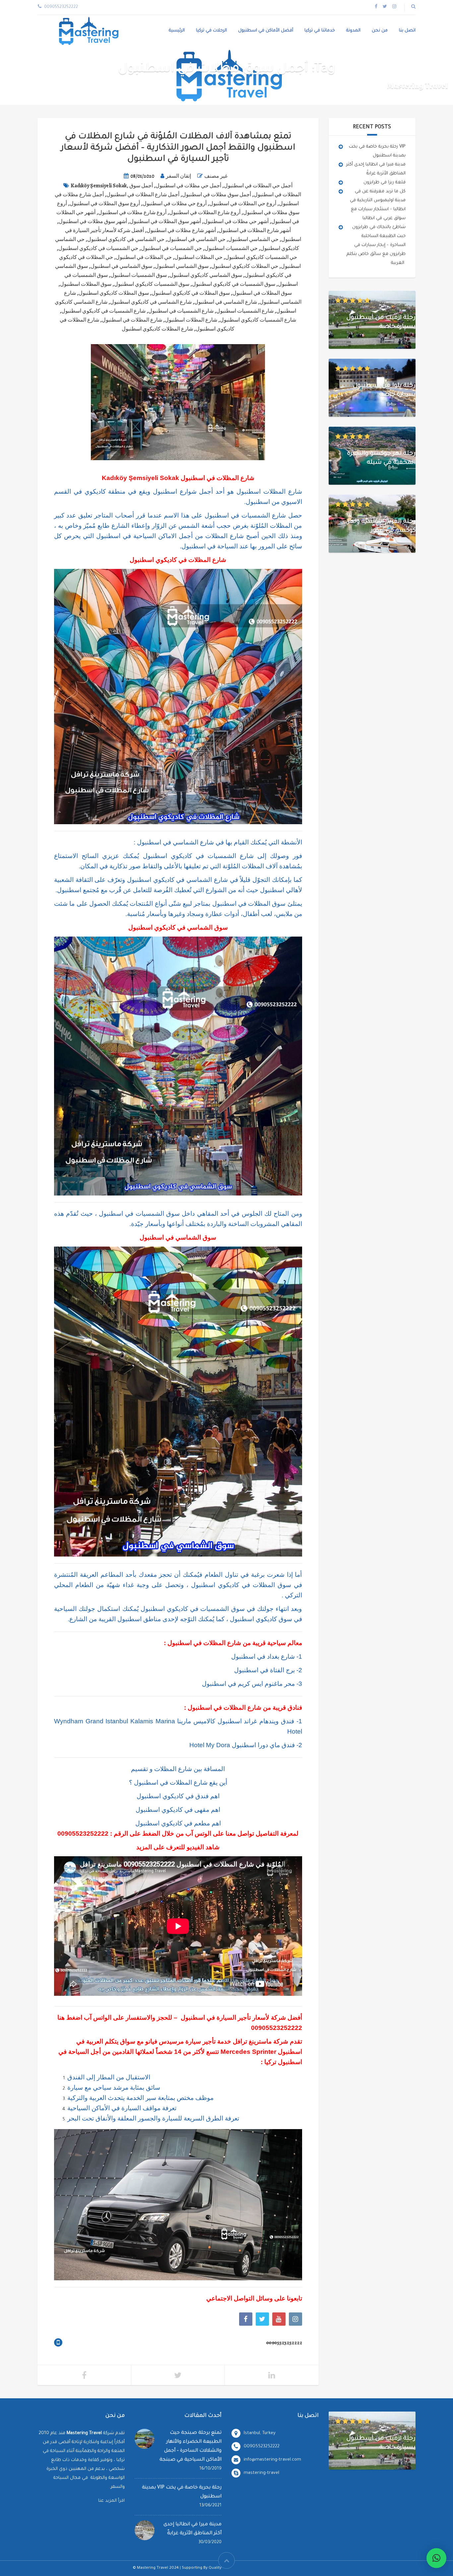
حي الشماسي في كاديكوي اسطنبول (126, 239)
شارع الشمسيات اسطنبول (245, 311)
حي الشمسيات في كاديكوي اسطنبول (98, 248)
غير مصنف (216, 176)
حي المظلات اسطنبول (198, 257)
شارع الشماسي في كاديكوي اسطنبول (151, 302)
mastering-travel (261, 2473)
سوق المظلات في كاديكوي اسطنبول (191, 293)
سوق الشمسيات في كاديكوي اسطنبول (234, 284)
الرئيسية (177, 31)
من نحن (380, 31)
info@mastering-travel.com (272, 2460)
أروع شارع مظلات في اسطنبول (132, 213)
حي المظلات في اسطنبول (144, 257)
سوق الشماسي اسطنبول (182, 266)
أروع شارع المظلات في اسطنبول (205, 213)
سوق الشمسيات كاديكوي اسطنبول (152, 284)
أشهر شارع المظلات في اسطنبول (255, 230)
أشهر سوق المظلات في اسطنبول (165, 221)
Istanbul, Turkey (260, 2433)
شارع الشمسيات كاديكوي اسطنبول (258, 320)
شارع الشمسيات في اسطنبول (181, 311)
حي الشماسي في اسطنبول (196, 239)
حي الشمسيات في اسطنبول (171, 248)
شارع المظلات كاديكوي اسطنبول (157, 329)
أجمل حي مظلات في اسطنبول (188, 186)
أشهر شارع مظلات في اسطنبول (181, 230)
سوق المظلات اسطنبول (86, 284)
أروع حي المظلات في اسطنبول (243, 204)
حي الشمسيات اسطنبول (231, 248)
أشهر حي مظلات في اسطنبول (236, 221)
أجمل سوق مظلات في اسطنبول (217, 195)
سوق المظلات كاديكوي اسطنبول (114, 293)
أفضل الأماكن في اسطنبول (266, 31)
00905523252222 (83, 1834)
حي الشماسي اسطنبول (253, 239)
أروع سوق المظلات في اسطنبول (105, 204)
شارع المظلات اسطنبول (191, 320)
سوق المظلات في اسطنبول (262, 293)
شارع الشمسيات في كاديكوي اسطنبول (103, 311)
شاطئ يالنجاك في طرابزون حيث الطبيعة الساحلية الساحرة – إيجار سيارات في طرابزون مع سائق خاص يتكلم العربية (376, 245)
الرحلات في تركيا (211, 31)
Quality (215, 2568)
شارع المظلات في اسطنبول (132, 320)
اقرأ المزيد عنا (111, 2501)
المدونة (353, 31)
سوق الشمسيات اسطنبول (139, 275)
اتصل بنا (407, 31)
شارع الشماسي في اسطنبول (226, 302)
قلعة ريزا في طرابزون (385, 183)
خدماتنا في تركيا (320, 31)
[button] (436, 2558)
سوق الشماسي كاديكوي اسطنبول (206, 275)
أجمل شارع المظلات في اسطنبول (143, 195)
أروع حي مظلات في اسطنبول (175, 204)
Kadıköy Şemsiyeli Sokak (99, 186)
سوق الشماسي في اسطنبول (121, 266)
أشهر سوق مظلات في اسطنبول (93, 221)
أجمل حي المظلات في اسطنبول (258, 186)
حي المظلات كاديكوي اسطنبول (245, 266)
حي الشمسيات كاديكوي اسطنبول (261, 257)
